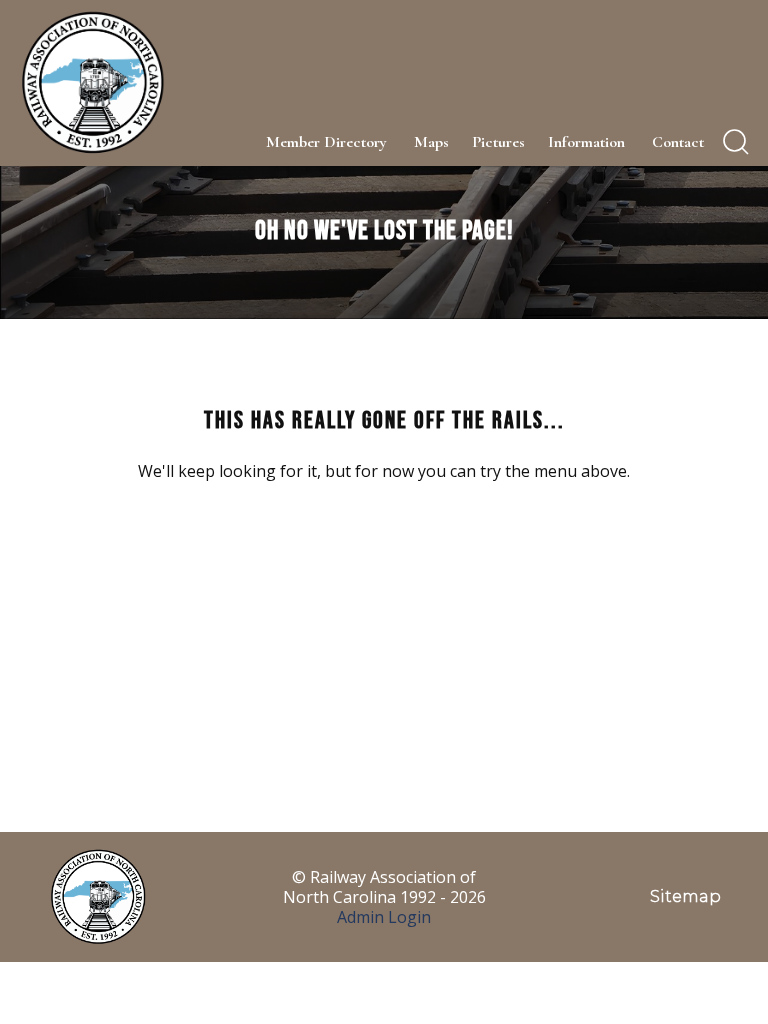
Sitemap (685, 896)
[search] (736, 142)
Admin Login (384, 917)
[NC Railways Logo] (91, 83)
